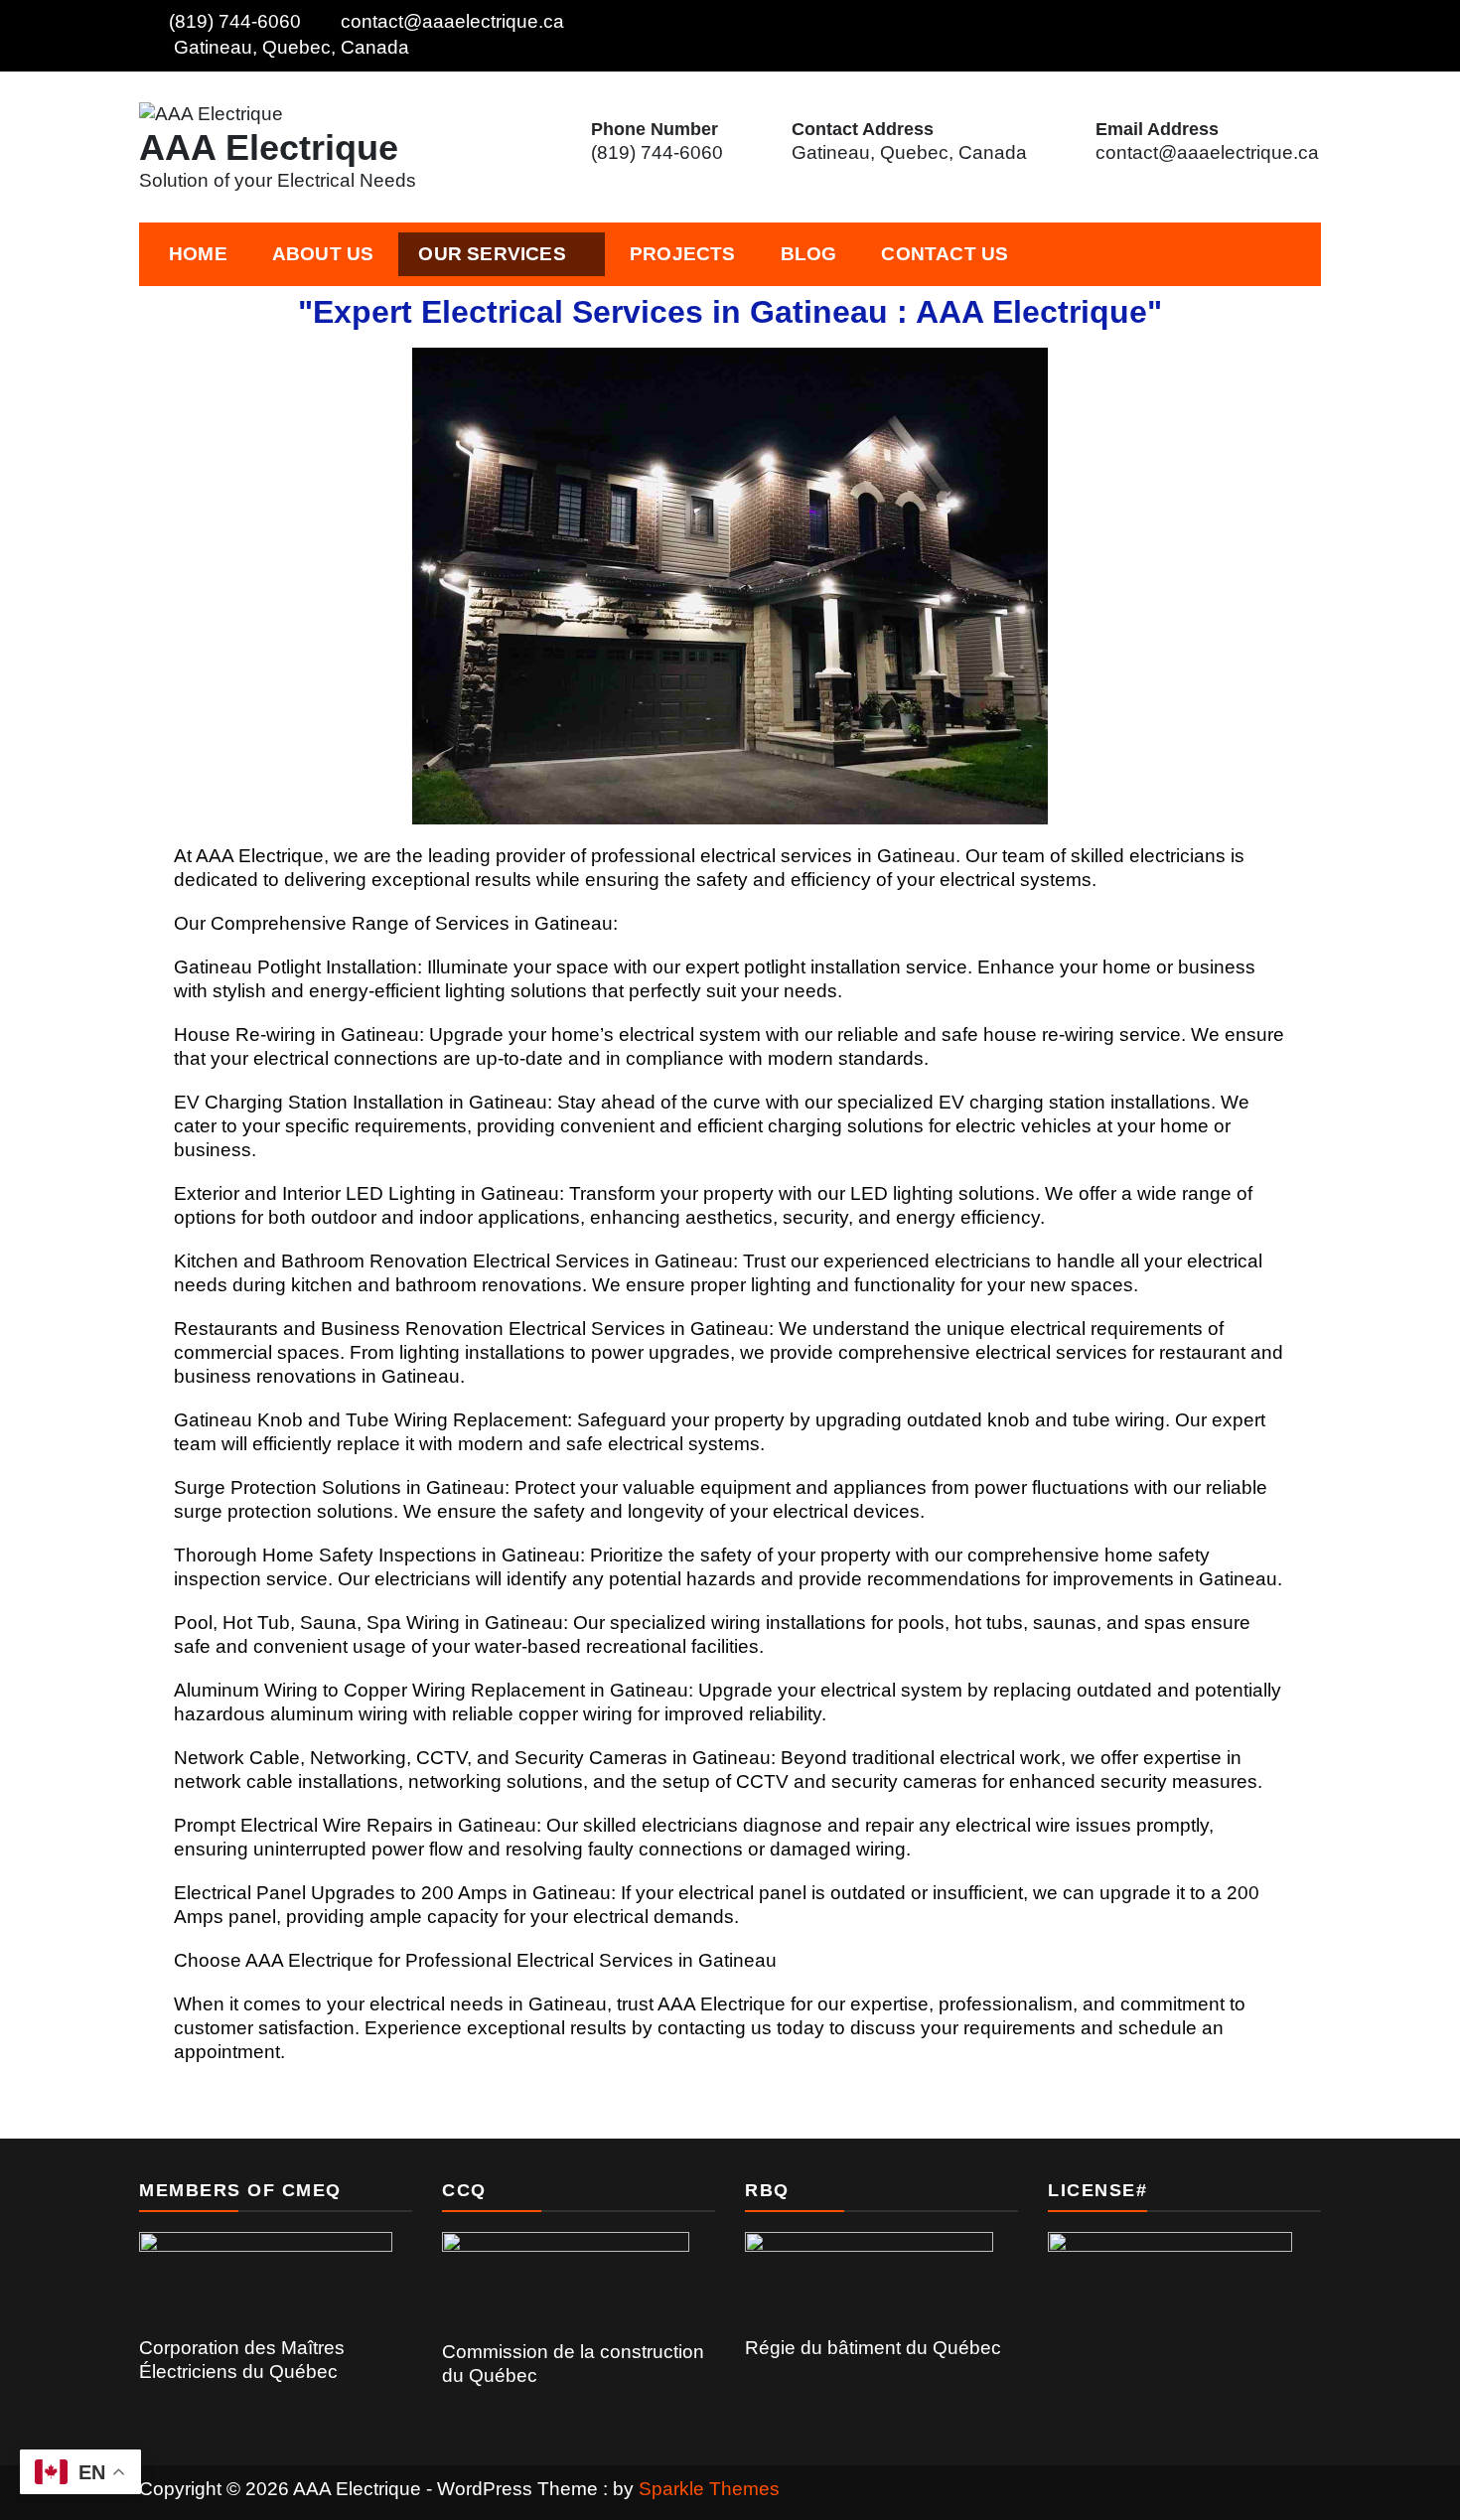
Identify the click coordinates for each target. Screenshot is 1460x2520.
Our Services (492, 254)
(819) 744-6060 (235, 21)
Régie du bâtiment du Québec (873, 2348)
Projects (683, 254)
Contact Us (945, 254)
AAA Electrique (269, 148)
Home (198, 254)
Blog (809, 254)
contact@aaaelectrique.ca (452, 21)
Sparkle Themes (709, 2489)
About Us (323, 254)
